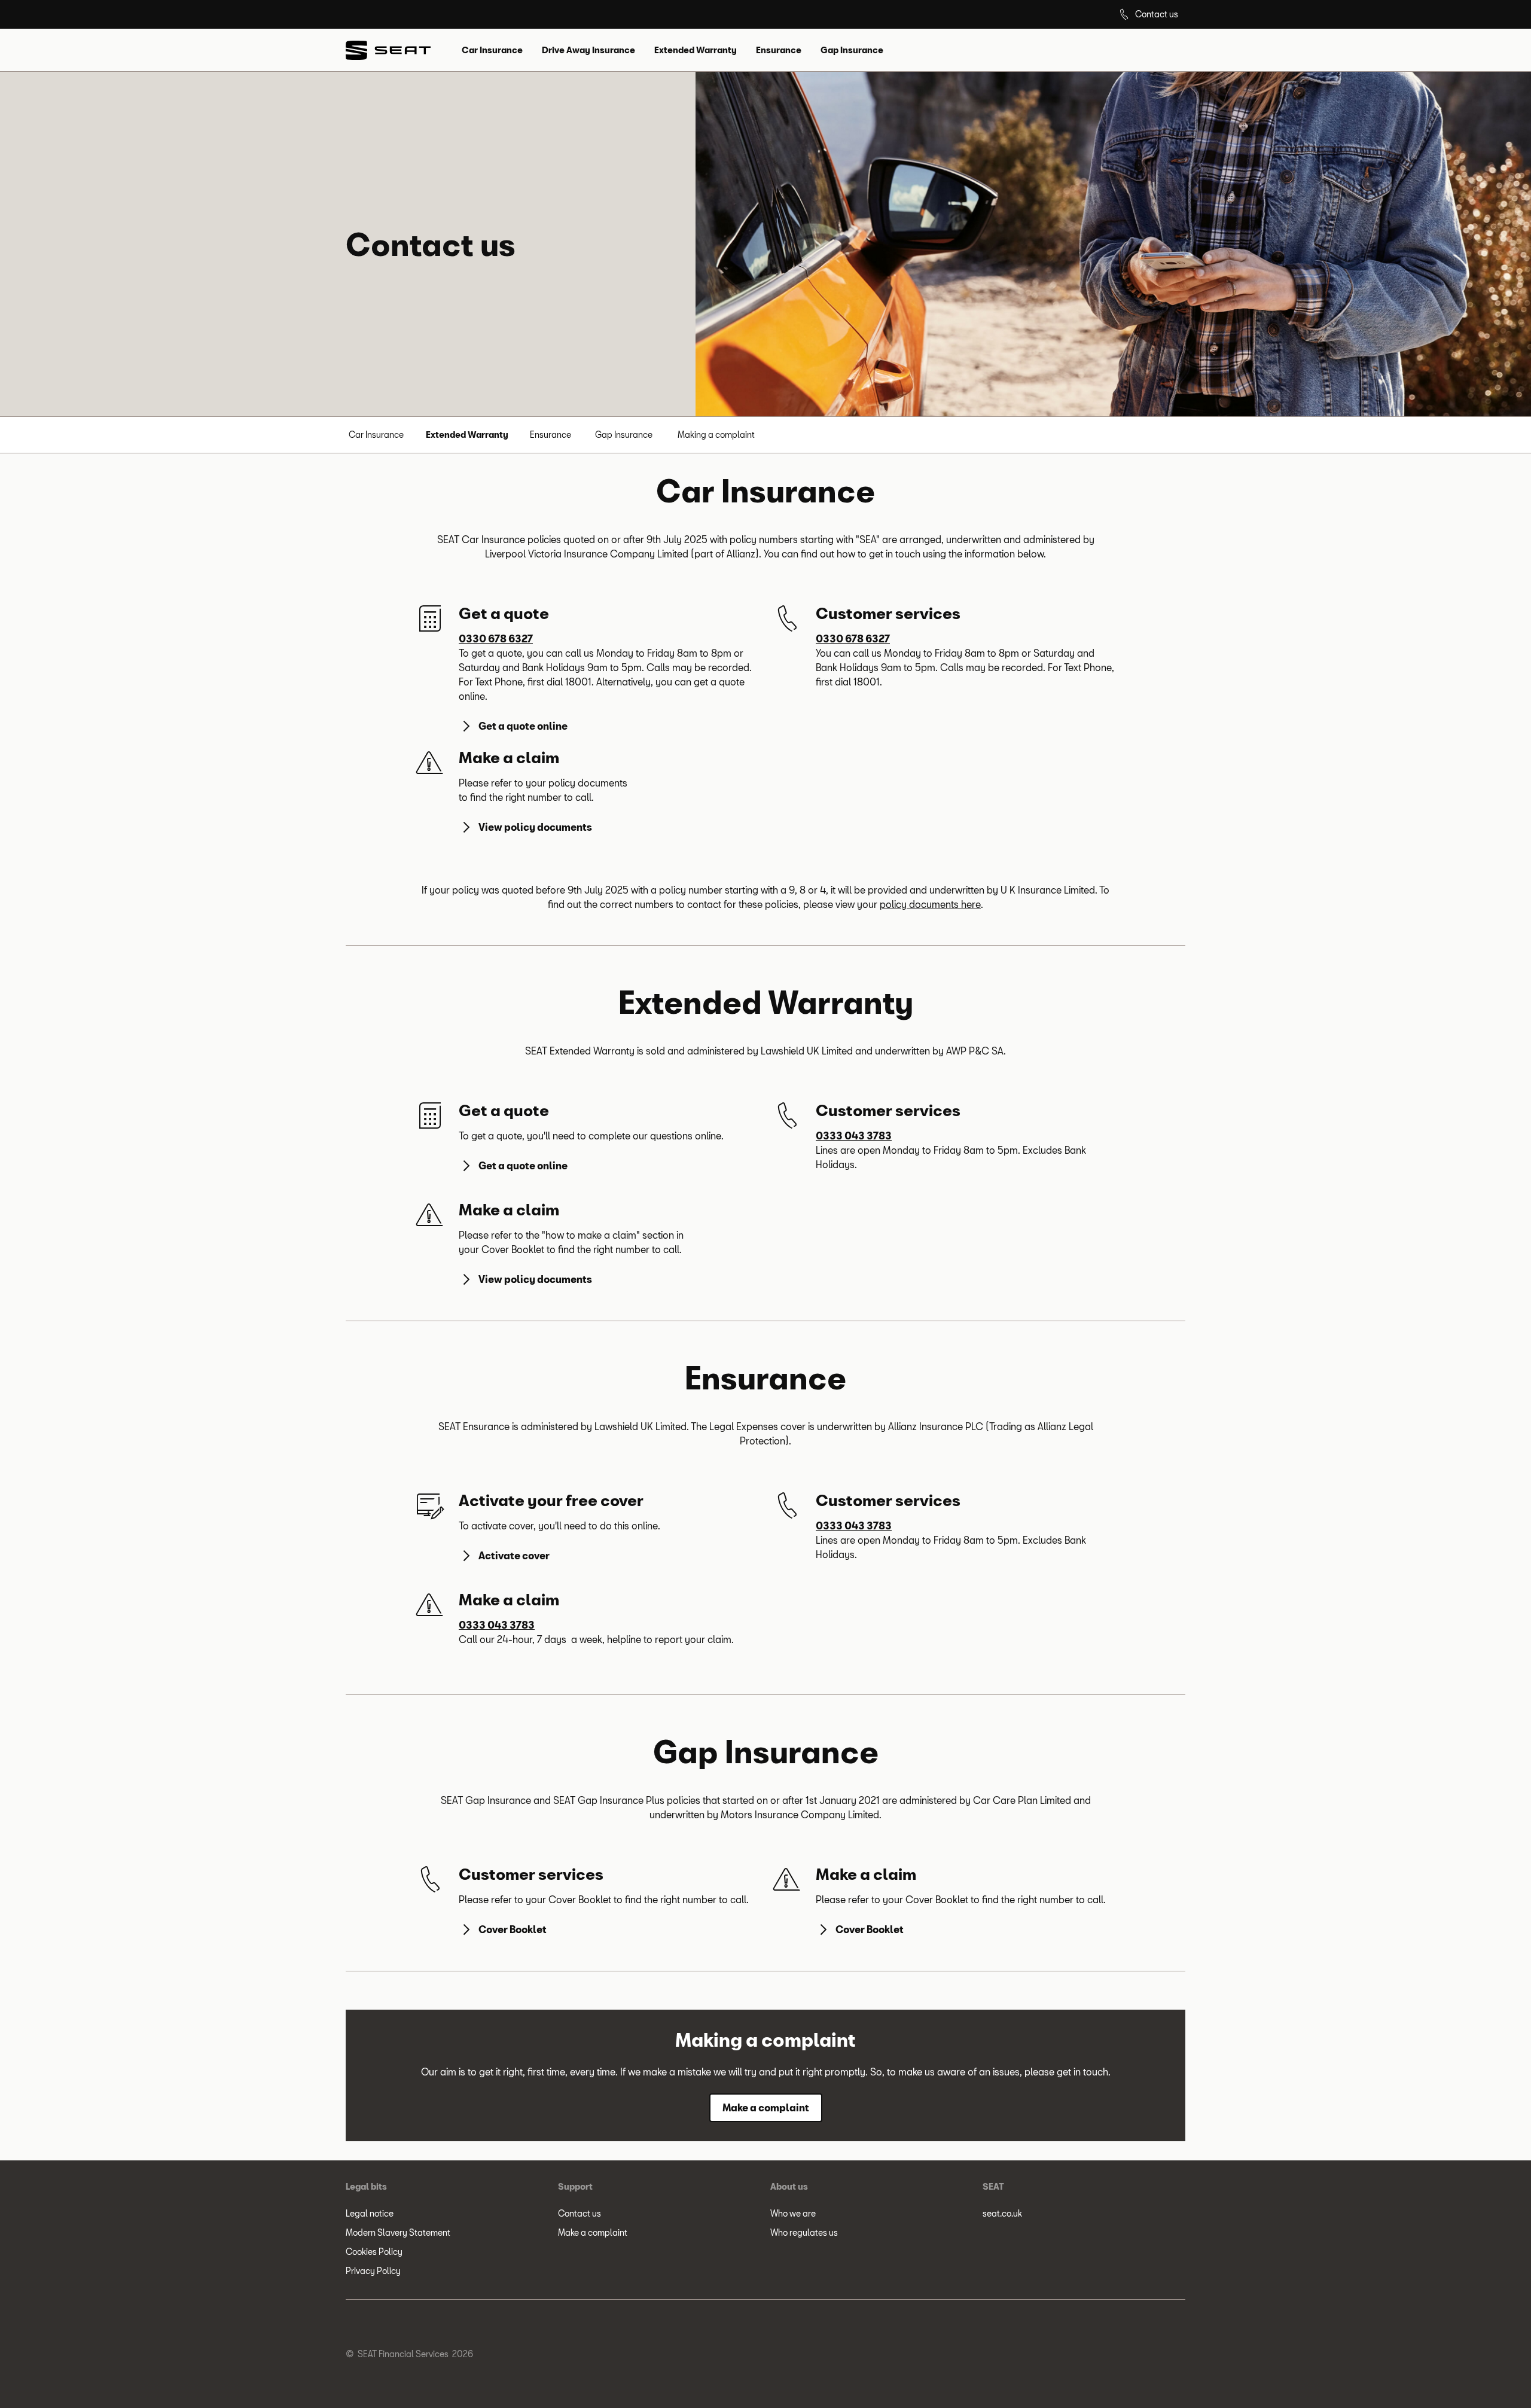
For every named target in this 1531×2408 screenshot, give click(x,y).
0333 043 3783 (854, 1136)
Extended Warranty (467, 435)
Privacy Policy (373, 2271)
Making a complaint (716, 435)
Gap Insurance (624, 435)
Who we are (793, 2213)
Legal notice (370, 2213)
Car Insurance (376, 435)
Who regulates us (804, 2232)
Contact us (580, 2213)
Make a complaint (593, 2232)
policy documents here (930, 904)
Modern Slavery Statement (398, 2232)
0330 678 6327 (496, 638)
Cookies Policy (374, 2252)
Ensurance (551, 435)
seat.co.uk (1002, 2213)
